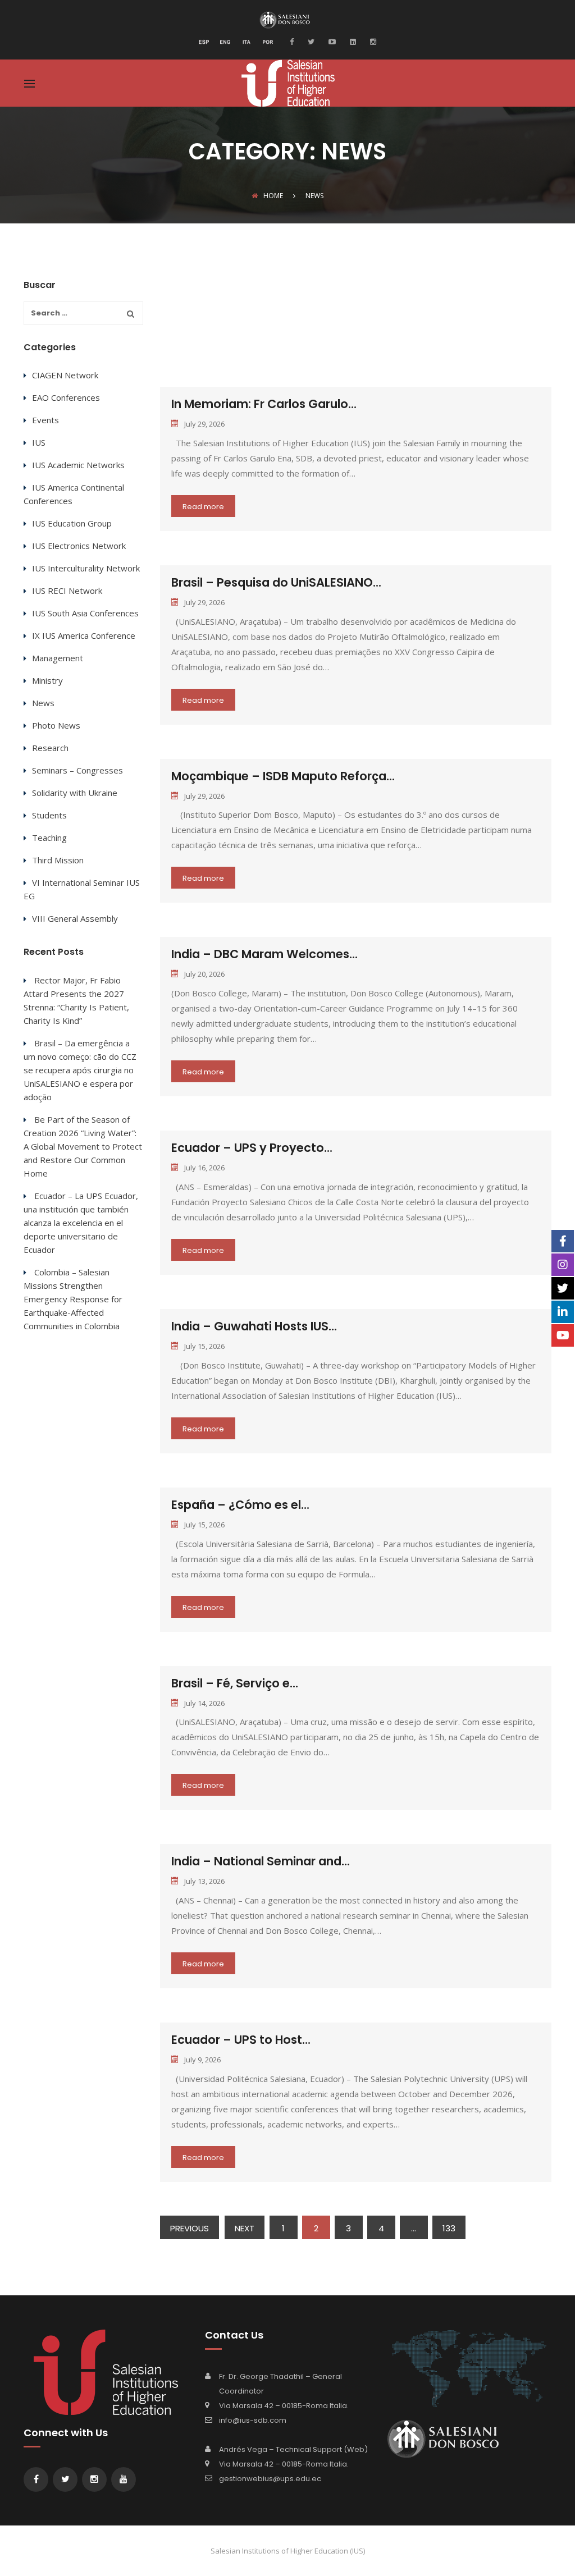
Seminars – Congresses (77, 770)
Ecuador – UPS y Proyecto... (252, 1148)
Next (245, 2228)
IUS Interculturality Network (86, 568)
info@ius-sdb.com (253, 2420)
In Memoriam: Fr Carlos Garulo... (264, 404)
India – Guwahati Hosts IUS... (254, 1326)
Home (273, 196)
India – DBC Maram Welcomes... (264, 954)
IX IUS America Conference (84, 635)
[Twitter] (310, 41)
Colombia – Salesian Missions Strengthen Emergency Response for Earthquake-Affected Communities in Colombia (73, 1299)
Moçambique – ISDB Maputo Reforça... (283, 776)
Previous (190, 2228)
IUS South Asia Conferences (85, 613)
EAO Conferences (66, 397)
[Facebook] (295, 41)
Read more (203, 507)
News (43, 703)
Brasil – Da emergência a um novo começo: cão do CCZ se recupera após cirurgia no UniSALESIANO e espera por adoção (80, 1070)
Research (50, 748)
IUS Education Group (72, 523)
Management (58, 658)
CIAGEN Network (65, 375)
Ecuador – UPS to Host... (241, 2040)
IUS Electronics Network (79, 546)
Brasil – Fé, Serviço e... (235, 1683)
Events (45, 420)
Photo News (56, 725)
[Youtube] (331, 41)
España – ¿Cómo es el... (240, 1505)
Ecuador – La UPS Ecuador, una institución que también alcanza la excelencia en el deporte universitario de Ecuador (81, 1223)
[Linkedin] (352, 41)
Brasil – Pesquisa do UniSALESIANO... (276, 582)
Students (49, 815)
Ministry (47, 680)
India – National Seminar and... (261, 1861)
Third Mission (58, 860)
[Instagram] (372, 41)
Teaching (49, 838)
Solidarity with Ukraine (75, 793)
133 (449, 2228)
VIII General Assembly (75, 918)
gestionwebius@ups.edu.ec (270, 2479)
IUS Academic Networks (78, 465)
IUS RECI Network (67, 591)
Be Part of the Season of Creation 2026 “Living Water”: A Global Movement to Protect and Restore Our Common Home (83, 1146)
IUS (39, 442)
